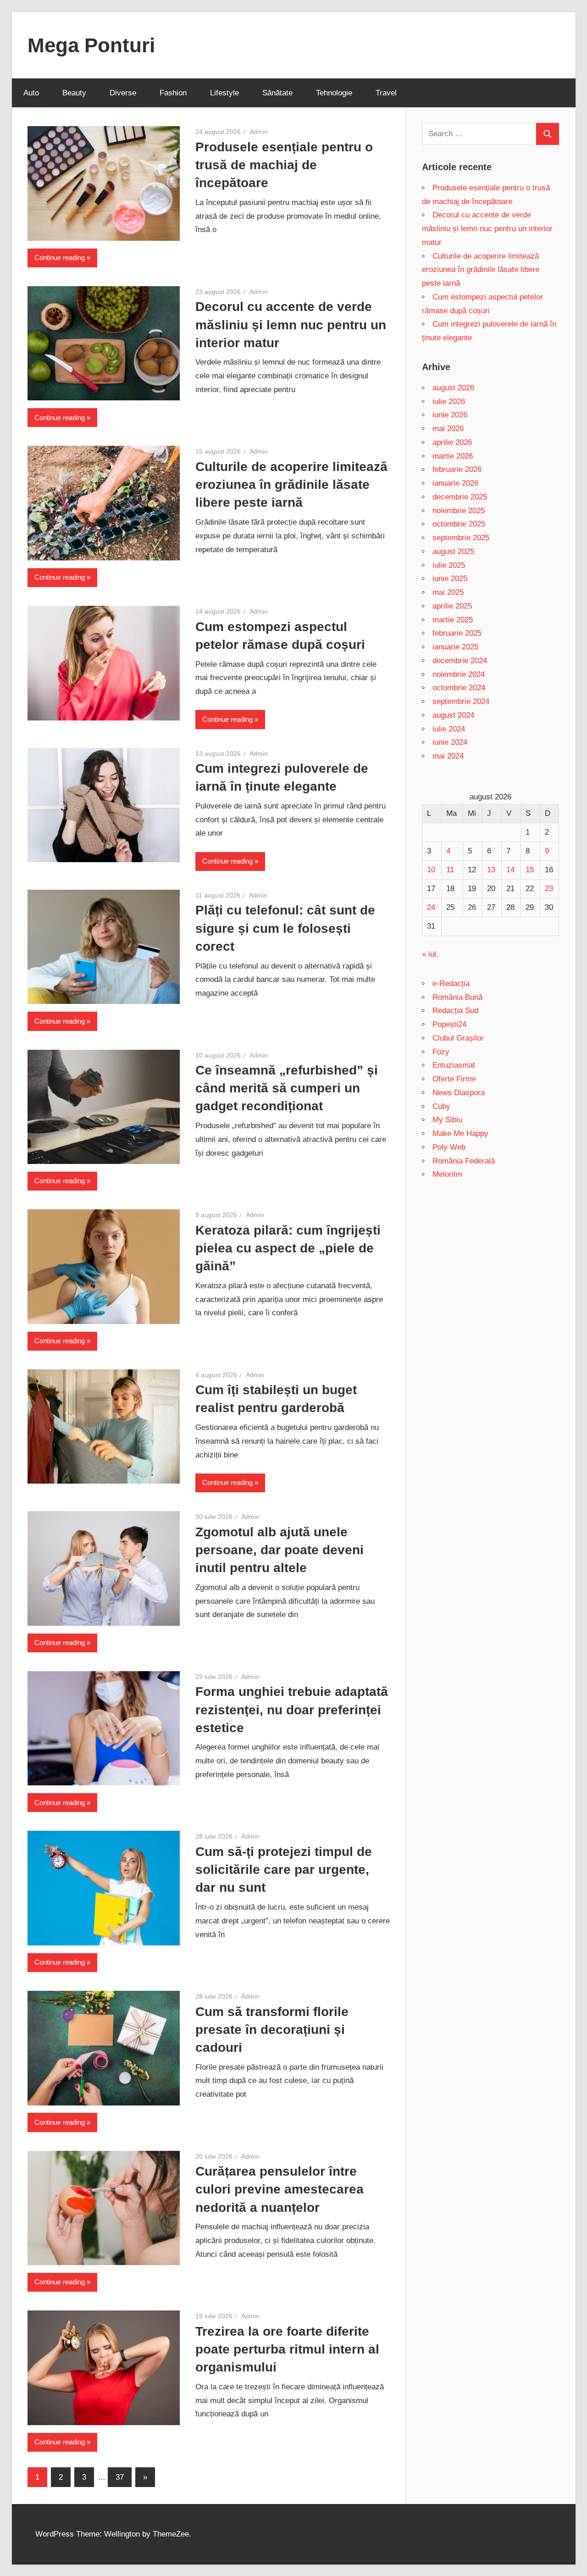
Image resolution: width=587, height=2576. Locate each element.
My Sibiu (447, 1120)
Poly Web (449, 1147)
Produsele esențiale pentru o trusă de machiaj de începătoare (284, 165)
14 (510, 870)
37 (120, 2477)
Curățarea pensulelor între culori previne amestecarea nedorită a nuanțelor (280, 2189)
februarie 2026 (457, 469)
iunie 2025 (450, 579)
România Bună (457, 997)
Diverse (123, 93)
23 (549, 889)
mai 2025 (448, 592)
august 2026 (453, 388)
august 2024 (453, 715)
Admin (259, 132)
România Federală (464, 1161)
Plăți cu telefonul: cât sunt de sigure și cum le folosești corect (285, 928)
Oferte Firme (454, 1079)
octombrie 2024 (459, 688)
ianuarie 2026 (455, 483)
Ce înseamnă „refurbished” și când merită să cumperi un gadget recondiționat (287, 1088)
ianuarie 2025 (455, 647)
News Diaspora (459, 1093)
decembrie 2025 (460, 497)
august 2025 (453, 551)
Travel (386, 93)
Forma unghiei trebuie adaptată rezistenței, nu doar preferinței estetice (292, 1709)
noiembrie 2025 (459, 511)
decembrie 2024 (460, 661)
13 (491, 870)
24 (431, 907)
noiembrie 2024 (459, 674)
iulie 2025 (449, 565)
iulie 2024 (449, 729)
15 (530, 870)
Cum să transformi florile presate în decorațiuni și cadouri (272, 2030)
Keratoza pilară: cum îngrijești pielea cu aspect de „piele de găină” (288, 1248)
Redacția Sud (455, 1011)
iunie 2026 (450, 415)
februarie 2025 (457, 633)
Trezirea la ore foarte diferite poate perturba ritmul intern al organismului (287, 2349)
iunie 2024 (450, 742)
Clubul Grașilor (458, 1038)
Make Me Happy (460, 1133)
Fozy (441, 1052)
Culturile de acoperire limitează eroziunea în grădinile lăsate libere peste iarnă (291, 485)
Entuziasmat (454, 1065)
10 (431, 870)
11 (450, 870)
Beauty (74, 93)
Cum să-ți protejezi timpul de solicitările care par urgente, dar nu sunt (284, 1870)
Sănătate (277, 93)
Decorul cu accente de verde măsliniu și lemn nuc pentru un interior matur (291, 324)
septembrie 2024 (461, 701)
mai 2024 (448, 756)
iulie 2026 (449, 402)
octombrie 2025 (459, 524)
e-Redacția (451, 983)
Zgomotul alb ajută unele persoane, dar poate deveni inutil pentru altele (280, 1550)
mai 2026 (448, 429)
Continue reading (60, 258)
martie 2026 (453, 456)
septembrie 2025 (461, 538)
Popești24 (449, 1024)
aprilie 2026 (452, 442)
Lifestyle (224, 93)
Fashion (173, 93)
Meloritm (447, 1174)
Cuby (441, 1106)
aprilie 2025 (452, 606)
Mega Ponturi (91, 45)
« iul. (430, 954)
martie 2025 (453, 620)
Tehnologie (334, 93)
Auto (31, 93)
